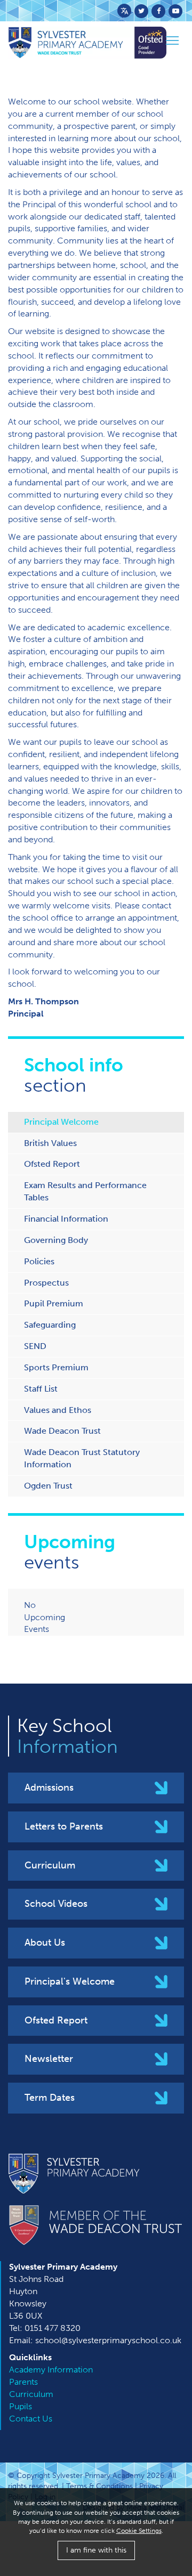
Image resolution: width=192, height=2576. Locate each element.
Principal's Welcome (70, 1981)
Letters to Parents (64, 1826)
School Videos (56, 1904)
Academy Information (51, 2370)
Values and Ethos (58, 1410)
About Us (45, 1943)
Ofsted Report (52, 1164)
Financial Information (66, 1219)
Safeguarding (50, 1325)
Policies (39, 1261)
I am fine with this (96, 2550)
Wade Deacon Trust (62, 1431)
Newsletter (49, 2059)
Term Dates (50, 2098)
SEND (35, 1346)
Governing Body (56, 1240)
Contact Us (31, 2419)
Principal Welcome (61, 1122)
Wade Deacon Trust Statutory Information (82, 1458)
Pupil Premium (54, 1303)
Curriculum (50, 1865)
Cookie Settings (139, 2531)
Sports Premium (56, 1367)
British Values (50, 1143)
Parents (23, 2382)
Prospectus (46, 1283)
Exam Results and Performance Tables (85, 1191)
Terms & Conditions (99, 2486)
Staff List (41, 1389)
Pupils (21, 2406)
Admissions (49, 1787)
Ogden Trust (48, 1486)
